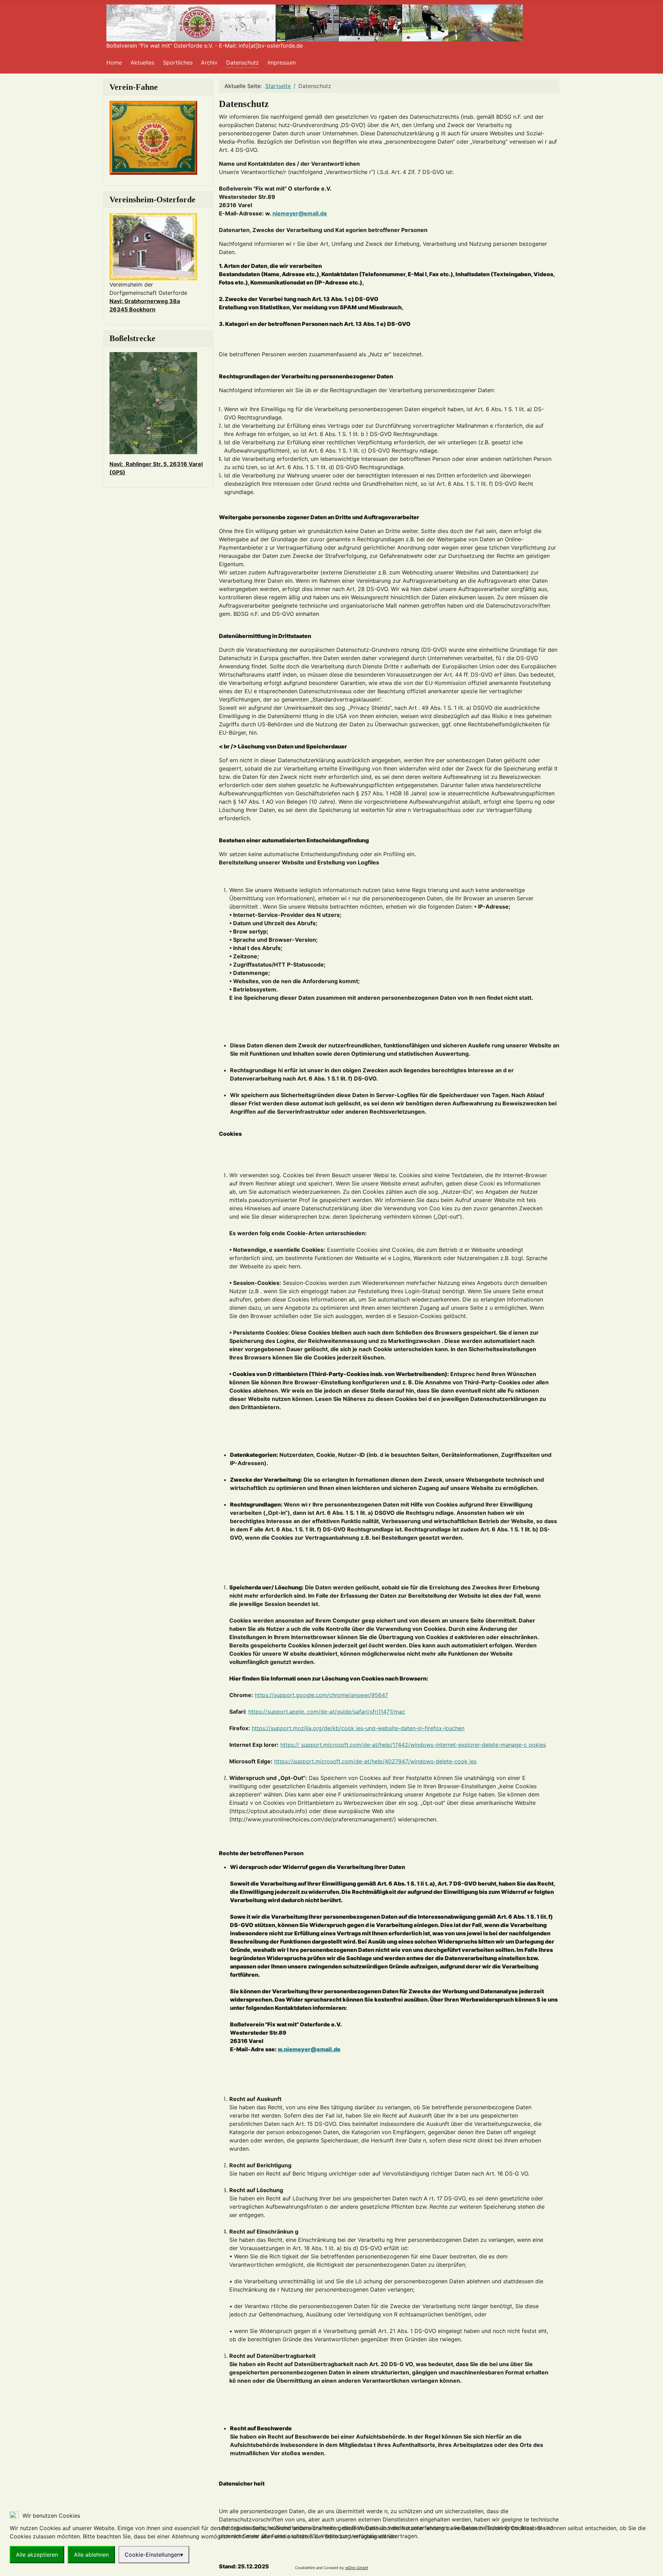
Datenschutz (243, 62)
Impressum (282, 62)
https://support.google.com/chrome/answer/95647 (321, 1695)
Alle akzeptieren (37, 2555)
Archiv (209, 62)
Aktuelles (142, 62)
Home (114, 62)
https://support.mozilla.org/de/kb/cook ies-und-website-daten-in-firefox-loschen (358, 1728)
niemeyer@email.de (300, 213)
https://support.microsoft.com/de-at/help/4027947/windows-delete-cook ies (375, 1761)
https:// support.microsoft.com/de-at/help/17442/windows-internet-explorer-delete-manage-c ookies (413, 1745)
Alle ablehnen (91, 2555)
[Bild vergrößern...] (153, 403)
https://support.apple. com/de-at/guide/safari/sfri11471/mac (327, 1712)
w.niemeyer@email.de (309, 2049)
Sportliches (178, 62)
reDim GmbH (357, 2568)
